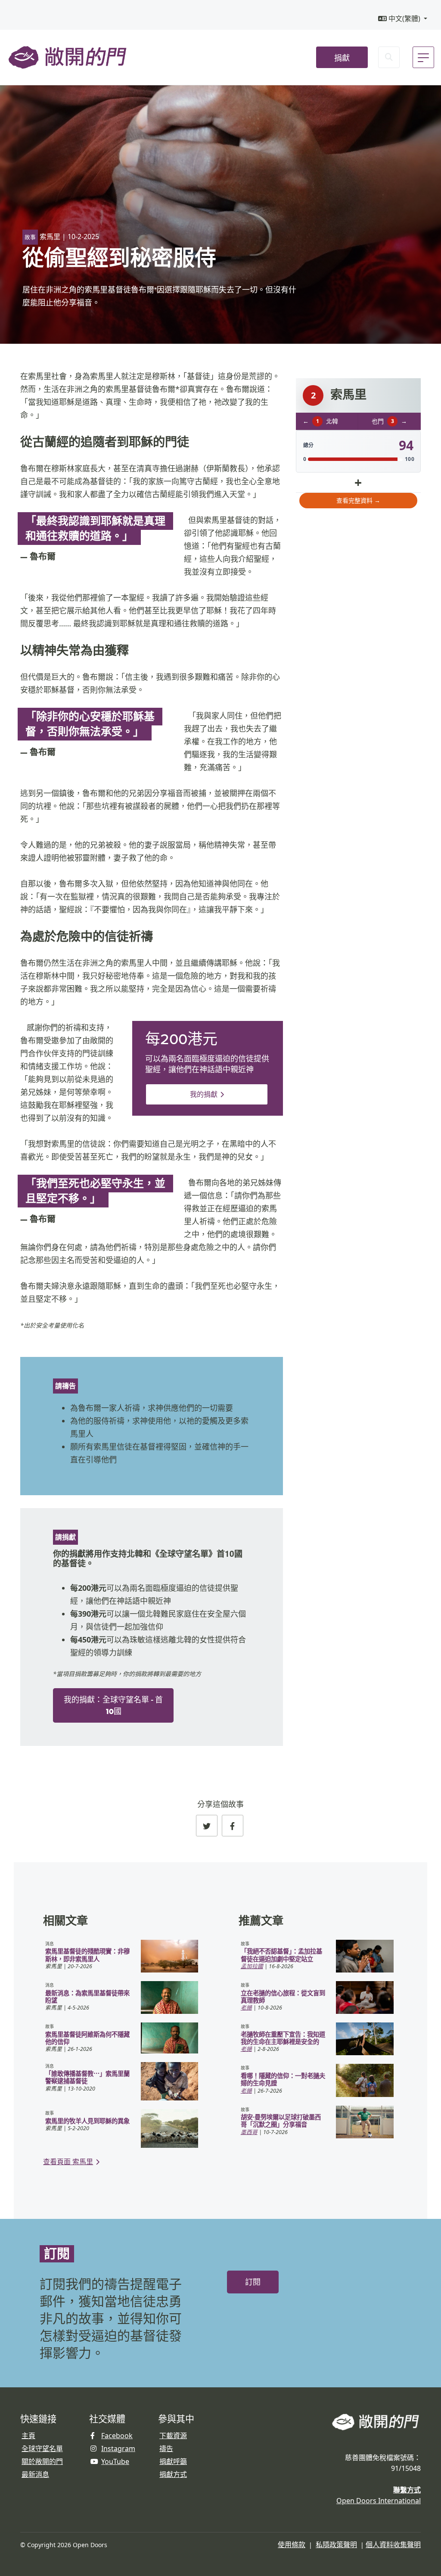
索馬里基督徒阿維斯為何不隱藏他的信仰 (87, 2038)
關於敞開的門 (42, 2461)
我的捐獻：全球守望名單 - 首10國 (113, 1705)
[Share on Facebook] (233, 1826)
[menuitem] (403, 19)
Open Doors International (379, 2501)
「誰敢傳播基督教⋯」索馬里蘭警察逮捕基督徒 (87, 2077)
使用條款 (292, 2545)
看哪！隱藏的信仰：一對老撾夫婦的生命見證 (283, 2079)
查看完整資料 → (358, 500)
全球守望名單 (42, 2448)
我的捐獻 (204, 1094)
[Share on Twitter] (207, 1826)
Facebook (117, 2436)
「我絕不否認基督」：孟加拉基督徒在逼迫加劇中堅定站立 (281, 1955)
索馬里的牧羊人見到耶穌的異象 (87, 2121)
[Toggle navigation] (423, 57)
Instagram (118, 2448)
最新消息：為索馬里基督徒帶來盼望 (87, 1997)
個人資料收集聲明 (393, 2545)
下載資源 (173, 2436)
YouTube (115, 2461)
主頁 (28, 2436)
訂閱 (253, 2282)
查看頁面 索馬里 (68, 2162)
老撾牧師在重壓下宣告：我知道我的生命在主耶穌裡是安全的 (283, 2038)
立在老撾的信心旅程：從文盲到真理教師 (283, 1997)
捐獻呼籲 (173, 2461)
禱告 (166, 2448)
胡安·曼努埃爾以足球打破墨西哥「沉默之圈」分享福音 (281, 2121)
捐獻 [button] (342, 58)
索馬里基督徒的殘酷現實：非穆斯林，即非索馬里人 (87, 1955)
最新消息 (35, 2474)
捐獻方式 (173, 2474)
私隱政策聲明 (336, 2545)
